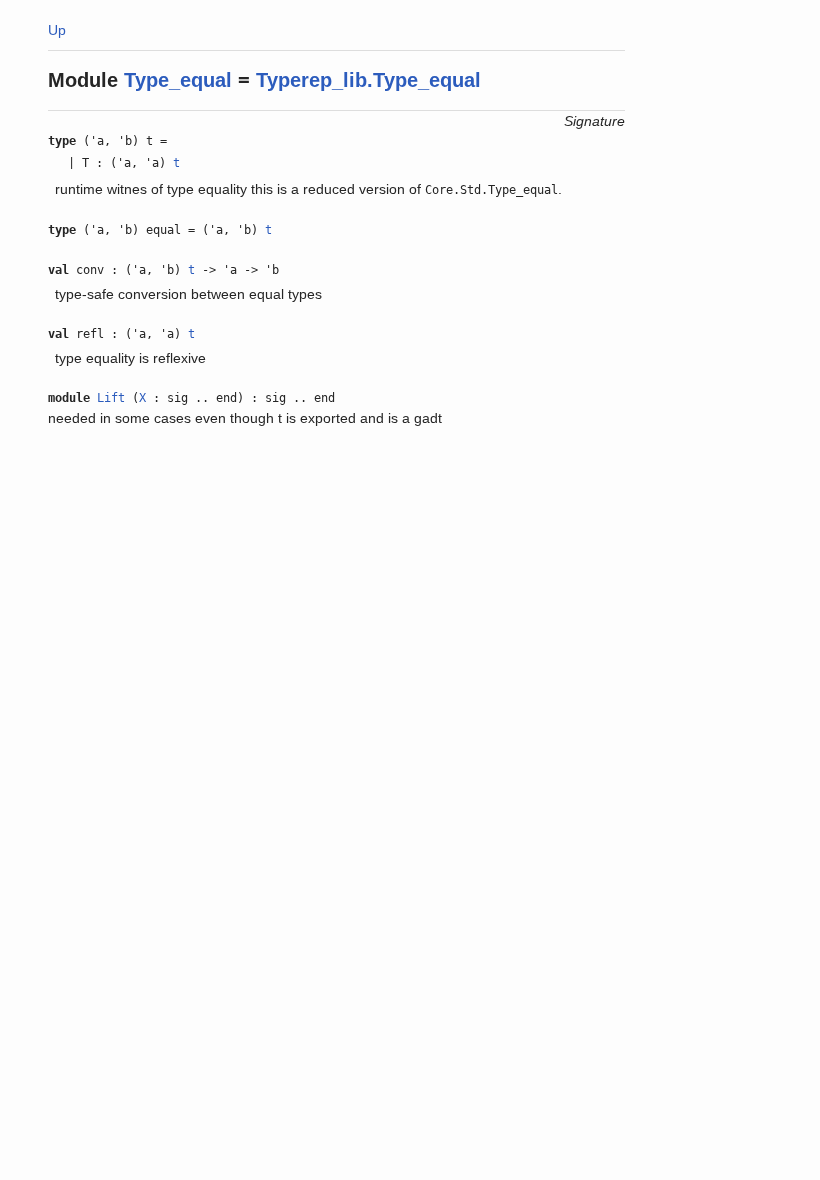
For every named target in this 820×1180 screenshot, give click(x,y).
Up (57, 30)
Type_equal (178, 80)
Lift (111, 398)
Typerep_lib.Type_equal (368, 80)
